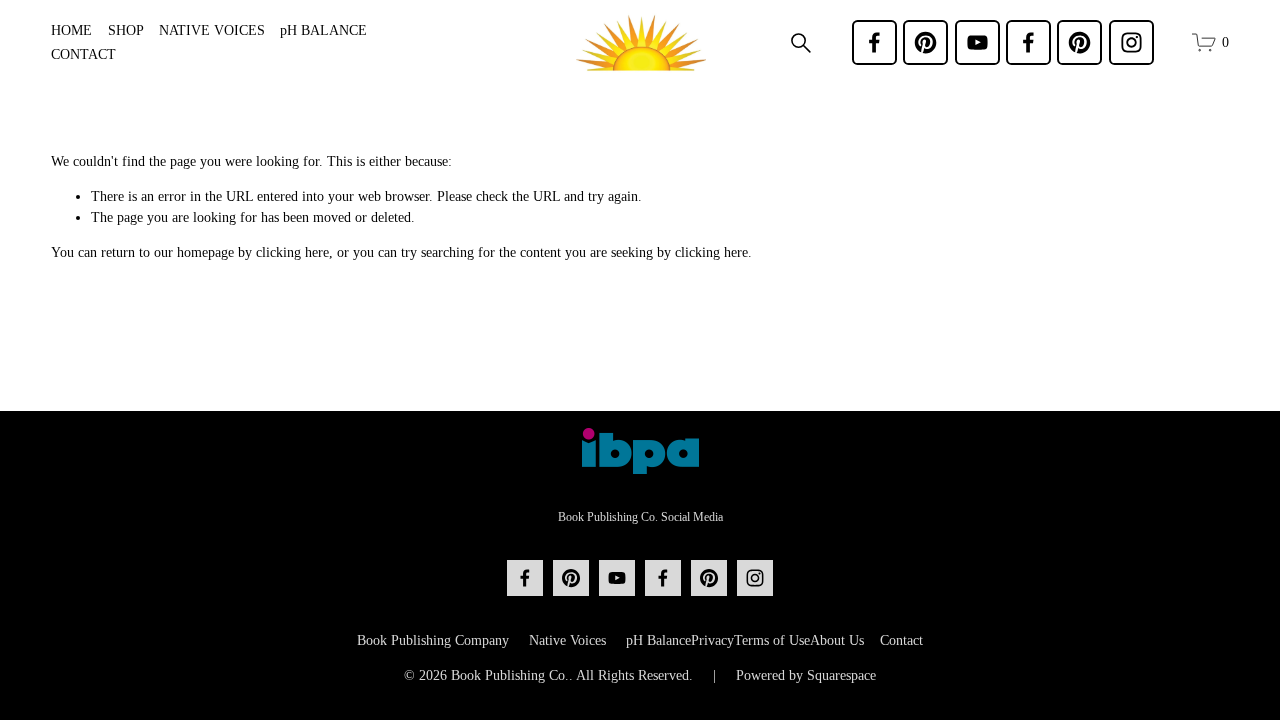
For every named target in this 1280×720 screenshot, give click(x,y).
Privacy (712, 640)
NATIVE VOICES (212, 30)
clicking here (292, 252)
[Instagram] (1131, 42)
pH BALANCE (323, 30)
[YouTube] (977, 42)
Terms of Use (772, 640)
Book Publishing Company (433, 640)
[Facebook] (874, 42)
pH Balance (658, 640)
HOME (71, 30)
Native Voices (567, 640)
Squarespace (841, 675)
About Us (837, 640)
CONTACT (83, 54)
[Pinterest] (925, 42)
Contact (901, 640)
